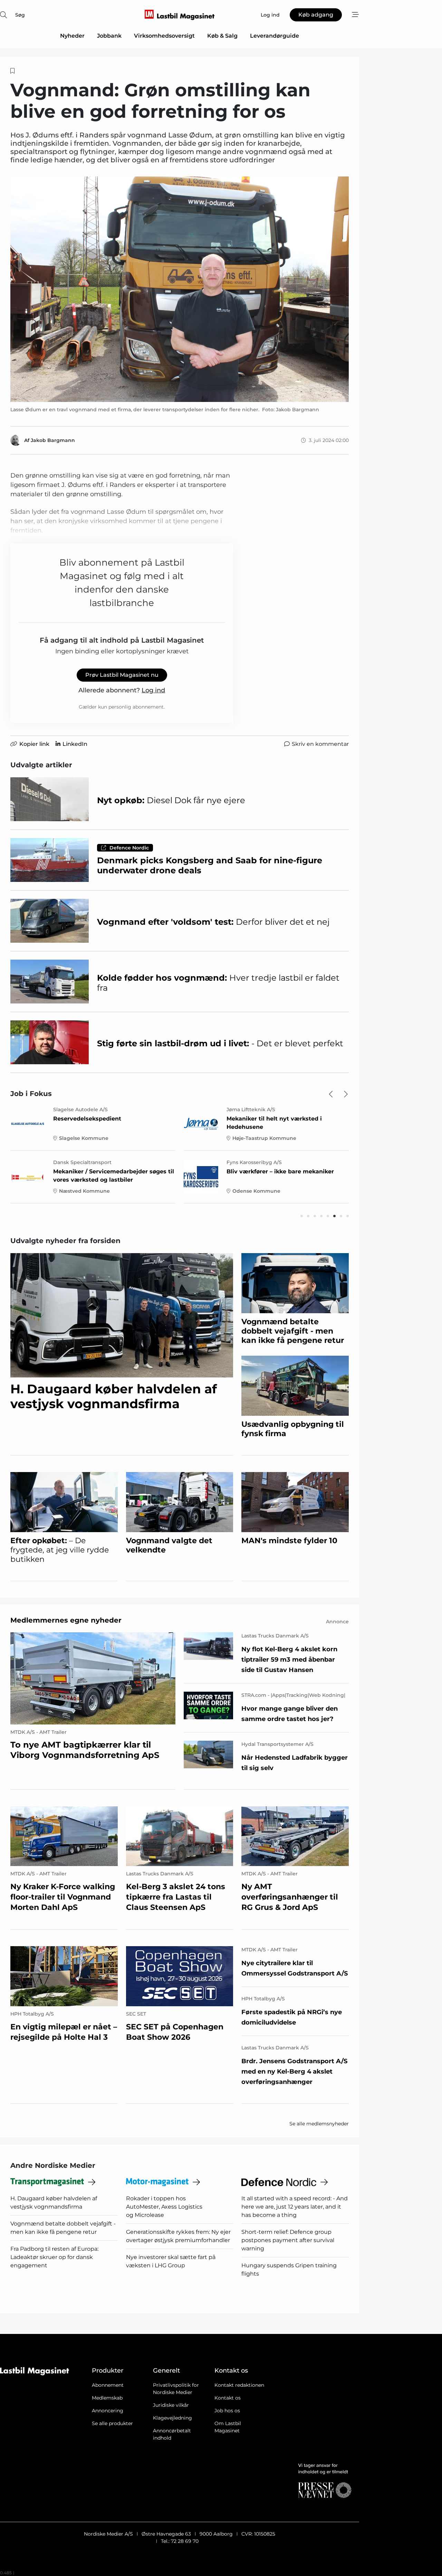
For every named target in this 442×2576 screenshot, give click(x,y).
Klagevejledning (172, 2418)
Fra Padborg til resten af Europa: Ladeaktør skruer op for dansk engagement (54, 2257)
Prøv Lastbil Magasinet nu (122, 675)
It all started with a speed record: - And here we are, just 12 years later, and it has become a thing (295, 2207)
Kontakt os (228, 2398)
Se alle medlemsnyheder (319, 2124)
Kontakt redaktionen (239, 2385)
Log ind (153, 690)
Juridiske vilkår (171, 2405)
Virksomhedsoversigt (164, 36)
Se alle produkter (112, 2423)
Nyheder (72, 36)
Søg (20, 15)
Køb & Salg (222, 36)
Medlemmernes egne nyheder (66, 1620)
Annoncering (108, 2411)
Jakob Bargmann (53, 440)
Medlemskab (107, 2398)
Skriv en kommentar (320, 744)
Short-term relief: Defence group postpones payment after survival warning (288, 2240)
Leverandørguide (275, 36)
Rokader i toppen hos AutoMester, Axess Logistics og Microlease (164, 2207)
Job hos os (227, 2411)
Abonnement (108, 2385)
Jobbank (109, 36)
